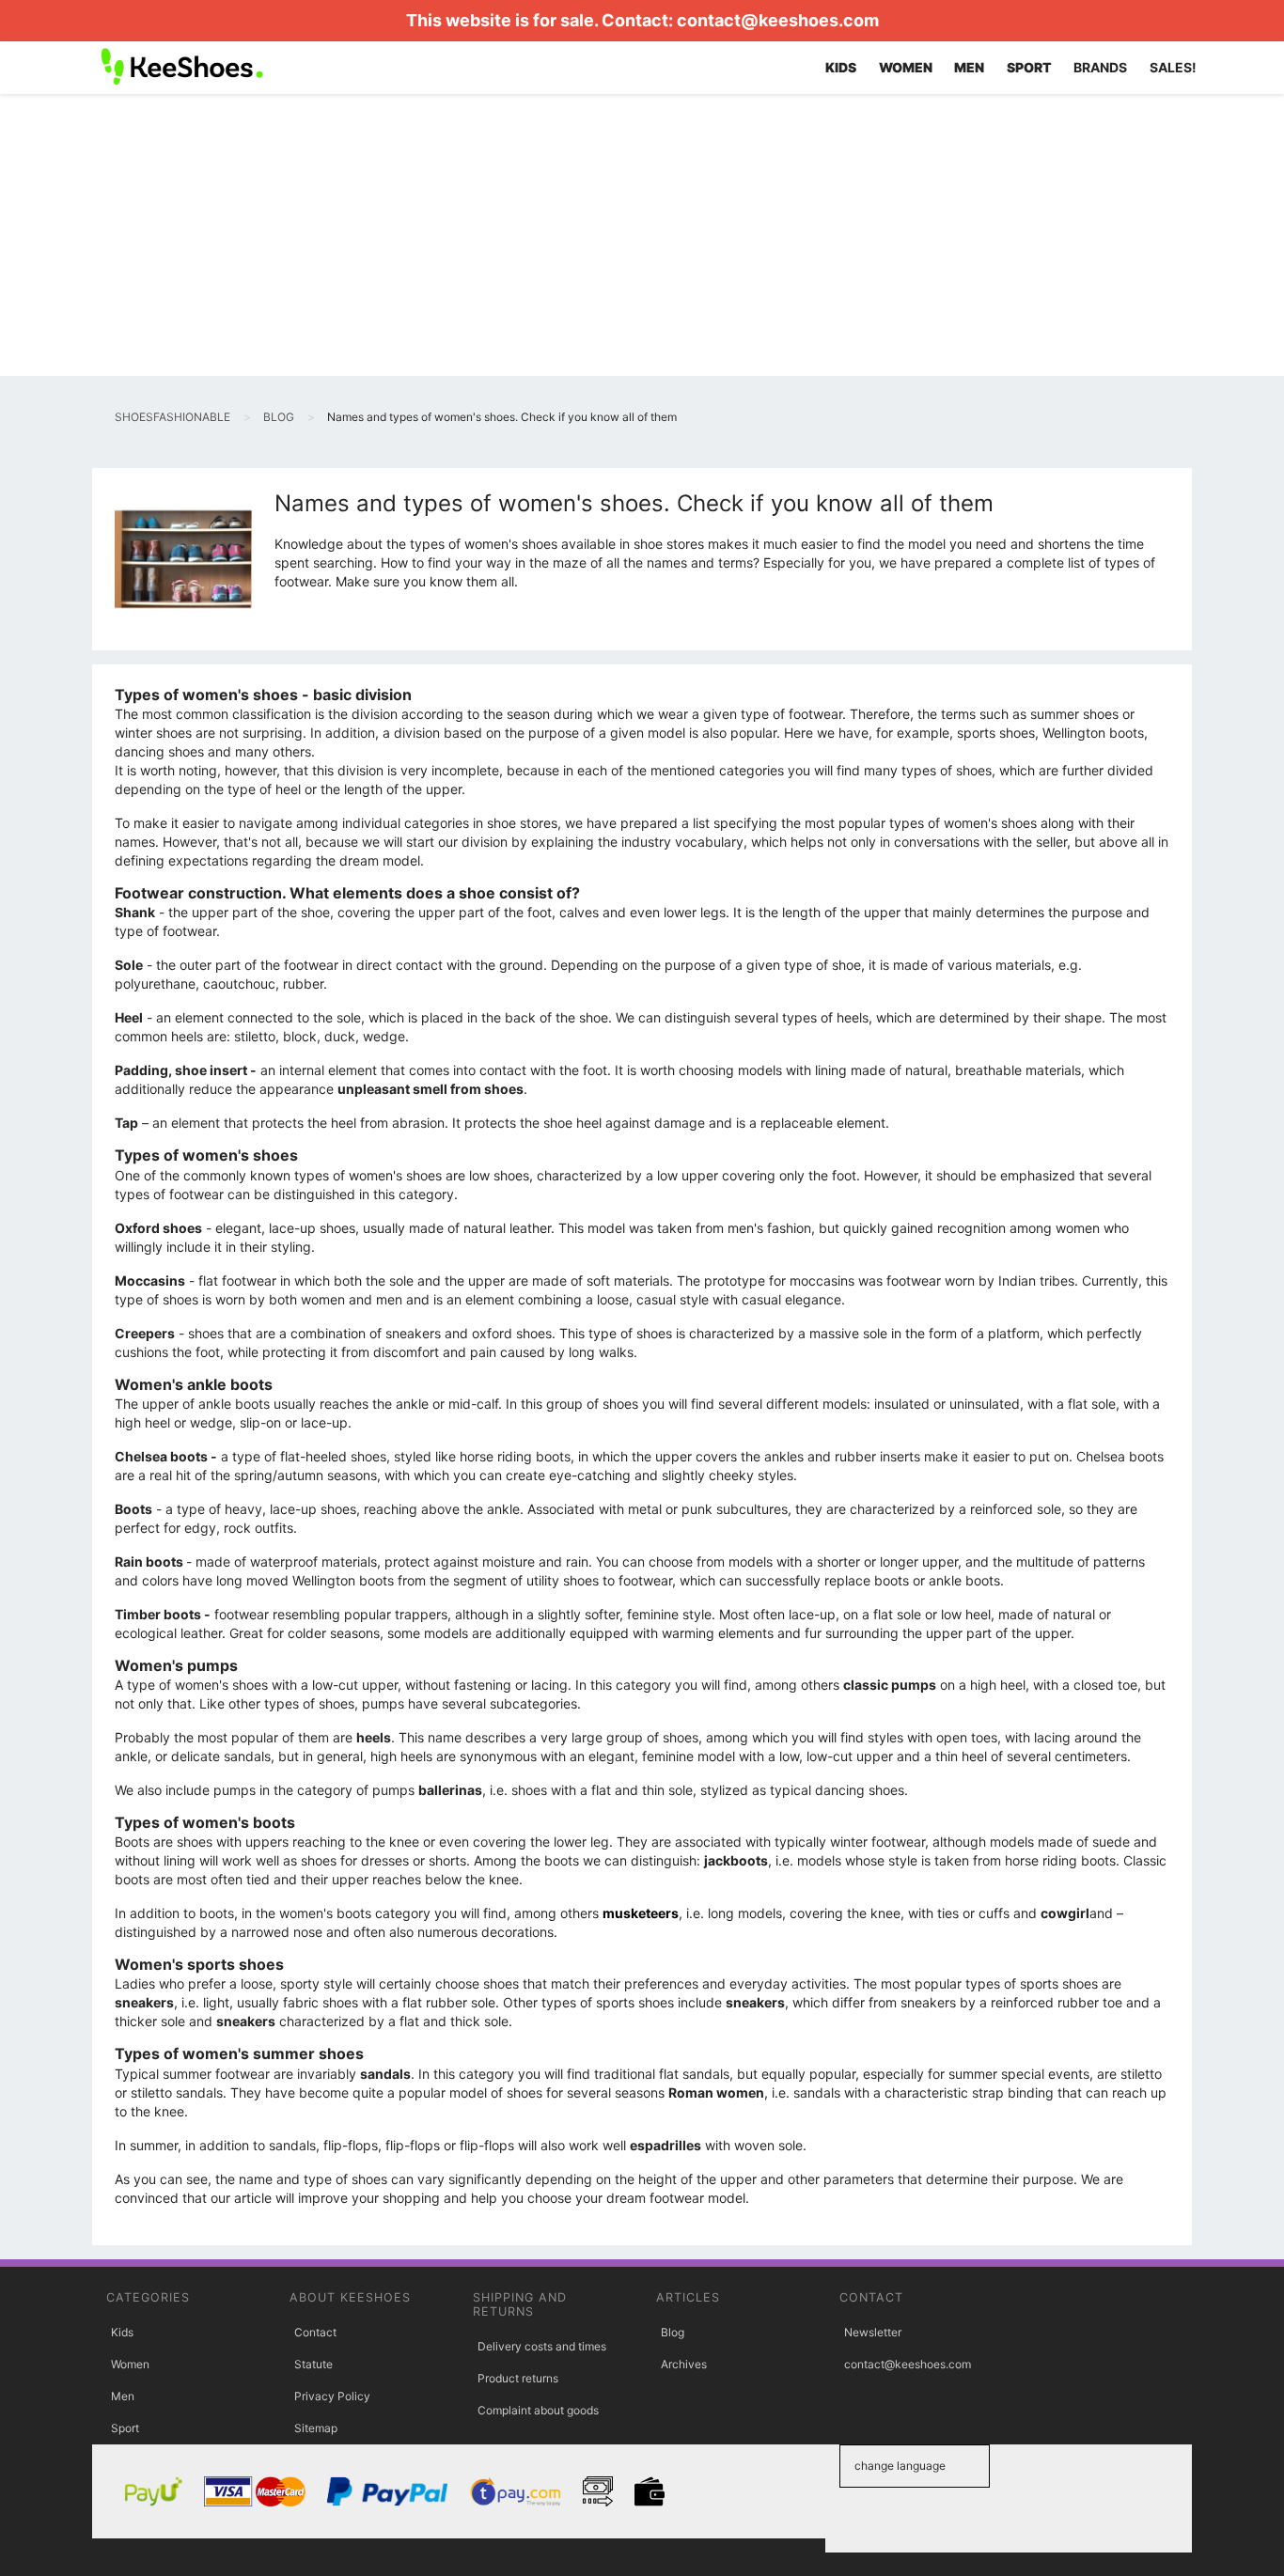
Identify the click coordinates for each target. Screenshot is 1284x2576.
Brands (1100, 67)
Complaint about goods (538, 2410)
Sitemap (316, 2428)
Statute (313, 2364)
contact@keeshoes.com (778, 20)
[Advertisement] (642, 235)
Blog (673, 2332)
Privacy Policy (332, 2396)
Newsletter (873, 2332)
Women (130, 2364)
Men (123, 2396)
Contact (315, 2332)
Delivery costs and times (542, 2346)
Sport (125, 2428)
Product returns (518, 2378)
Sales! (1173, 67)
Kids (122, 2332)
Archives (684, 2364)
